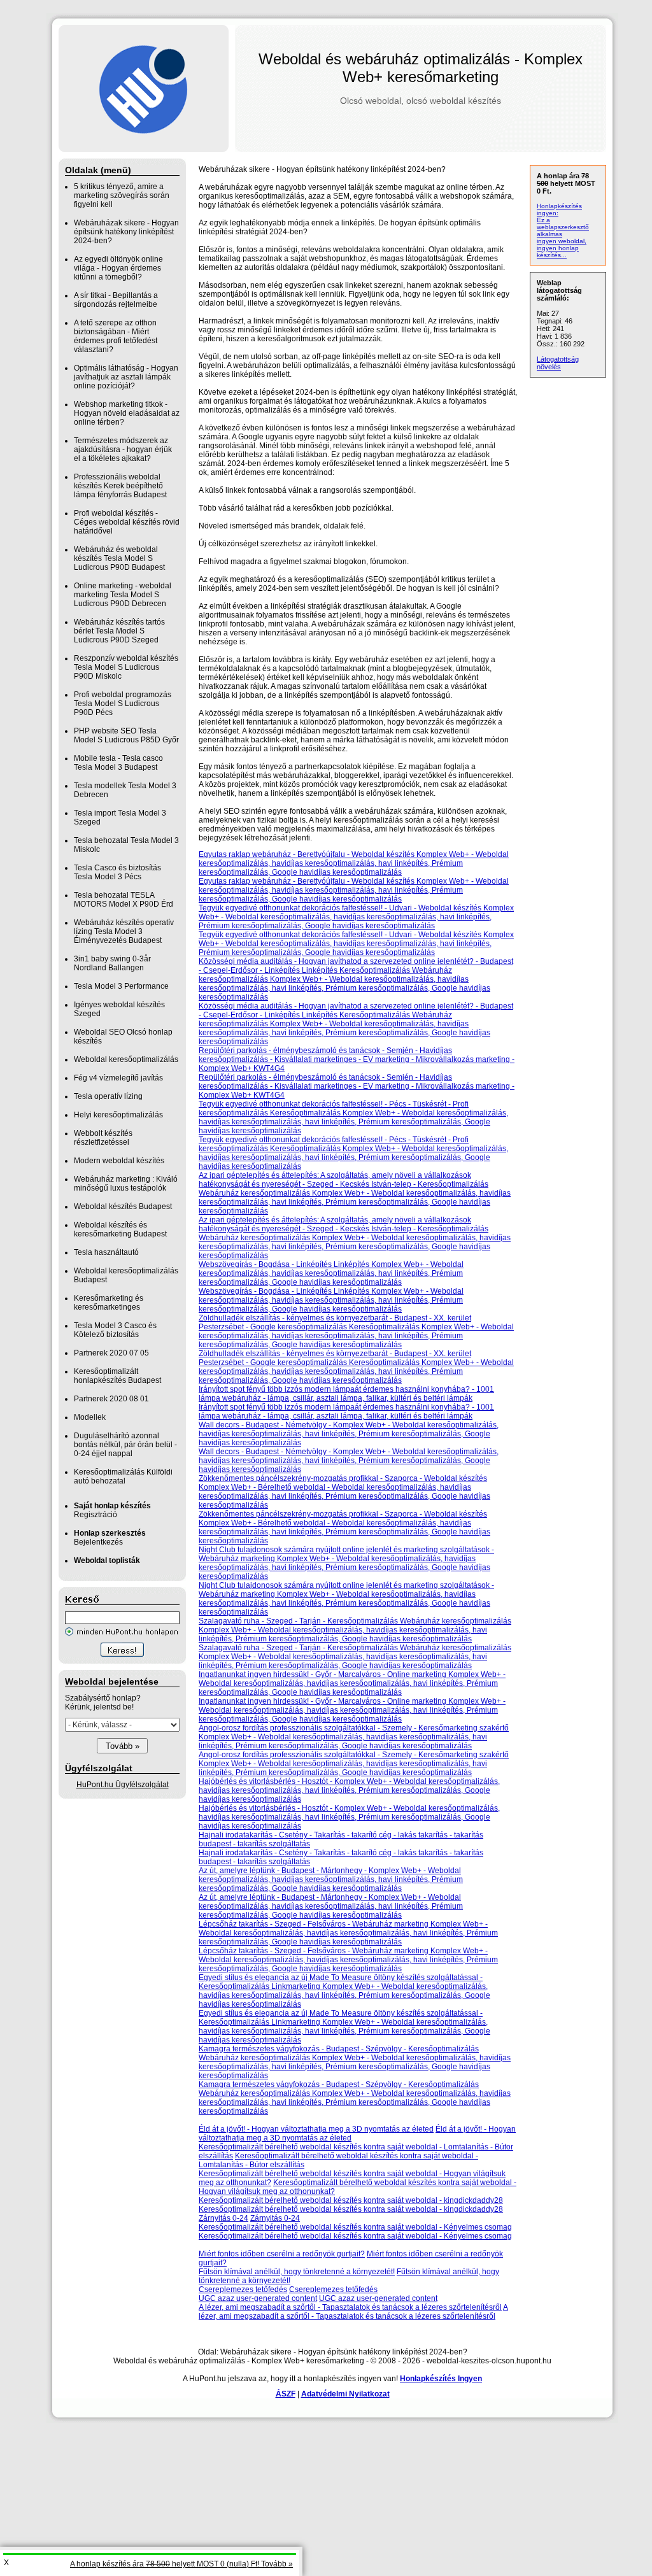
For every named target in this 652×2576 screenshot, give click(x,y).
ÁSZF (286, 2394)
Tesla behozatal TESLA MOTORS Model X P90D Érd (124, 900)
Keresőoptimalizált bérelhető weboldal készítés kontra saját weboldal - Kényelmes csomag (355, 2227)
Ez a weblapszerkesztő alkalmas (563, 227)
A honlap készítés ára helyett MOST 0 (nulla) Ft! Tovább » (181, 2564)
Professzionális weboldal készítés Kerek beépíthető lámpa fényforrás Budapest (120, 486)
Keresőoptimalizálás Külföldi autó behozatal (123, 1476)
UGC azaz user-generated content (258, 2298)
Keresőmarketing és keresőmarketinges (109, 1303)
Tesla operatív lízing (108, 1096)
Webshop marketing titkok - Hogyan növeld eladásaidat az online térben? (127, 413)
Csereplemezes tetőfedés (243, 2289)
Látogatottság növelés (558, 363)
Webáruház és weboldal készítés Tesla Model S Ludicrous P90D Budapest (119, 558)
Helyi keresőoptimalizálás (118, 1115)
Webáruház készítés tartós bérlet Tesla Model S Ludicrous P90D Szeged (119, 631)
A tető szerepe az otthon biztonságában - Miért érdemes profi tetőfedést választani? (116, 336)
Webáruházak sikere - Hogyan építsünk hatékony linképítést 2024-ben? (126, 232)
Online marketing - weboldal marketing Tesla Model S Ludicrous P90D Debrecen (123, 595)
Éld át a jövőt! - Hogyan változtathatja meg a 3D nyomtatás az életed (316, 2129)
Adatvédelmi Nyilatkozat (345, 2394)
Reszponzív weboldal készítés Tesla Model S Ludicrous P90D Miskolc (126, 667)
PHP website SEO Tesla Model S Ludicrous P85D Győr (126, 735)
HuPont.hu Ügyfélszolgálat (123, 1785)
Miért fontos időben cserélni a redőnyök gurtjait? (282, 2254)
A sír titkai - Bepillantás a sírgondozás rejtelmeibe (116, 300)
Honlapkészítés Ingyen (441, 2379)
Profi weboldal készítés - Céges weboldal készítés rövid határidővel (127, 522)
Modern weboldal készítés (119, 1161)
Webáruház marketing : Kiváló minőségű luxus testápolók (126, 1184)
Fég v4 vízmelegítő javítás (118, 1078)
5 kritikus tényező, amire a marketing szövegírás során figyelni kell (122, 195)
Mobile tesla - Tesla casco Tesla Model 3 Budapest (118, 763)
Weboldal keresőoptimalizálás (126, 1059)
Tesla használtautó (106, 1252)
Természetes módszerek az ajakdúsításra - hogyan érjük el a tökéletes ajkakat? (123, 449)
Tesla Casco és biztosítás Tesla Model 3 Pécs (117, 872)
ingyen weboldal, (562, 241)
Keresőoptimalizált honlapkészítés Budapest (117, 1376)
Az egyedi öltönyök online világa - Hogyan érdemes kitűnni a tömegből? (118, 268)
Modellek (90, 1417)
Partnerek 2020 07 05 (111, 1353)
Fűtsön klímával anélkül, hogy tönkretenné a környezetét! (297, 2272)
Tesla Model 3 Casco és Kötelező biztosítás (115, 1330)
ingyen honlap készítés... (558, 251)
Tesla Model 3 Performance (121, 986)
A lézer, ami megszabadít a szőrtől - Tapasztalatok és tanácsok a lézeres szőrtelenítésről (350, 2307)
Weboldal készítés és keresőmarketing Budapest (120, 1229)
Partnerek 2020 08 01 (111, 1399)
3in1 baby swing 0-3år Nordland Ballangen (112, 963)
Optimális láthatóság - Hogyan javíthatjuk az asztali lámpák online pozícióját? (126, 377)
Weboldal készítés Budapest (123, 1207)
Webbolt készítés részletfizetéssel (103, 1138)
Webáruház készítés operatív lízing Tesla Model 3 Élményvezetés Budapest (124, 931)
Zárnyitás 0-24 (223, 2218)
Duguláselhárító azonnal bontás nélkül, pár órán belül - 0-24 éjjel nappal (125, 1445)
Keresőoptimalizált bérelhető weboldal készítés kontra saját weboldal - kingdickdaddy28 (351, 2200)
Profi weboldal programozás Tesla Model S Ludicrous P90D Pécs (123, 704)
